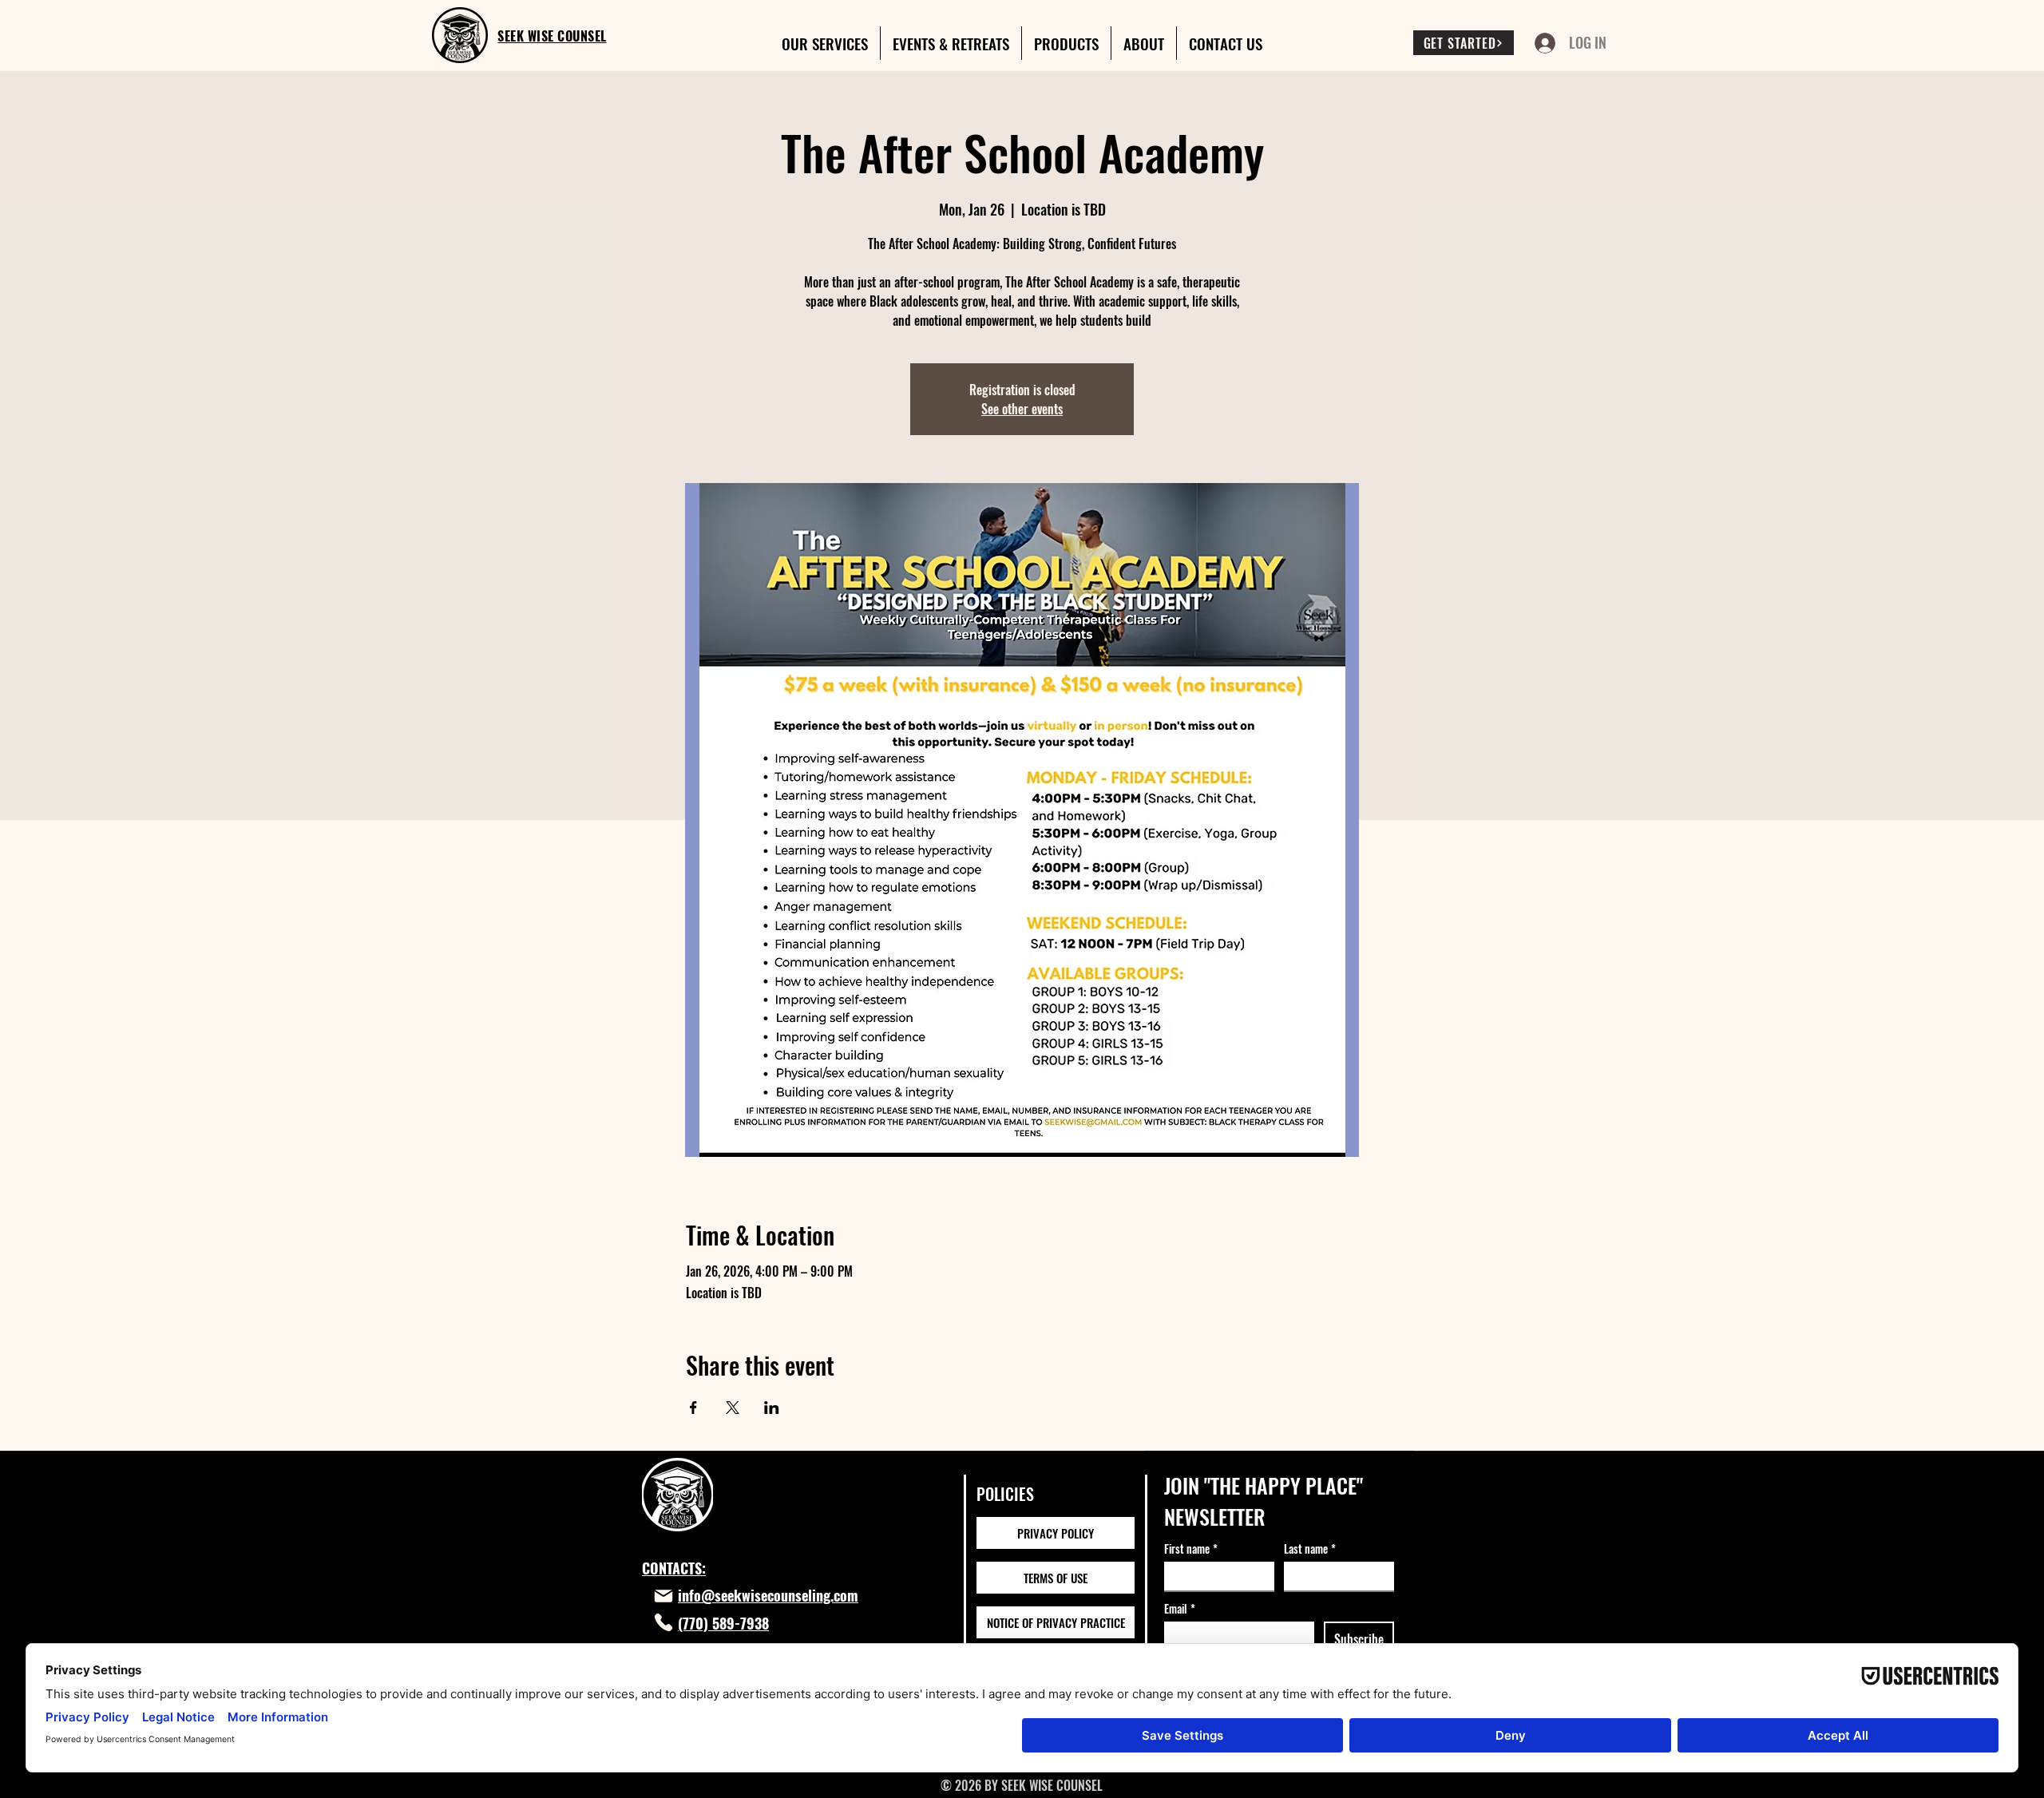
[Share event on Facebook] (693, 1408)
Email (1180, 1608)
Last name (1310, 1548)
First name (1191, 1548)
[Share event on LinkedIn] (772, 1408)
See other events (1022, 409)
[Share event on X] (733, 1408)
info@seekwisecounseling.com (768, 1595)
